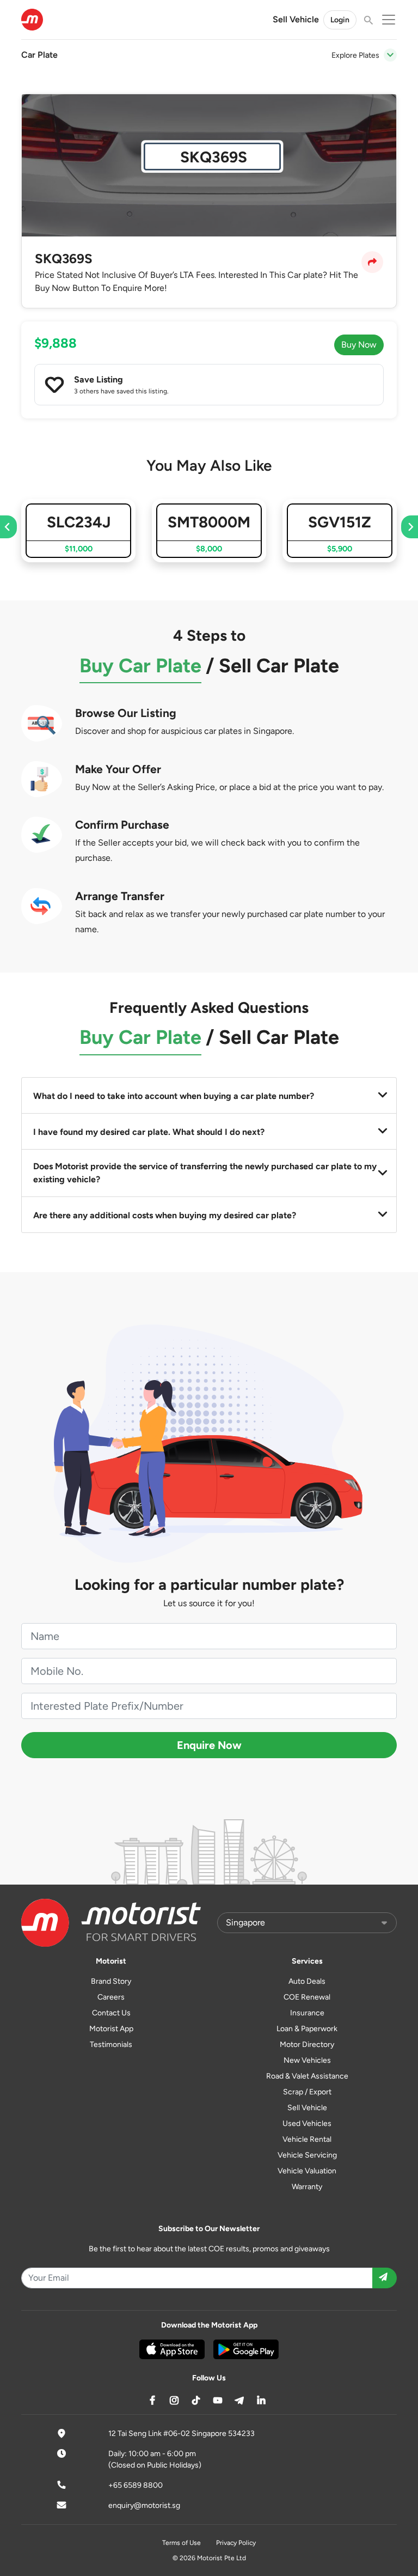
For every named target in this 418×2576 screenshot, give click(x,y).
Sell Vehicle (296, 19)
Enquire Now (209, 1745)
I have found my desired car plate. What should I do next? (149, 1132)
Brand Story (111, 1981)
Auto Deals (307, 1981)
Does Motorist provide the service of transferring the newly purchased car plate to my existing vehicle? (205, 1173)
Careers (111, 1997)
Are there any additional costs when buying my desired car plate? (165, 1215)
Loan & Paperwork (307, 2029)
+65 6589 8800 (136, 2485)
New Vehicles (307, 2060)
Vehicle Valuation (307, 2171)
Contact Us (111, 2013)
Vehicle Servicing (307, 2155)
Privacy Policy (236, 2543)
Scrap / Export (307, 2092)
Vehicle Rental (307, 2139)
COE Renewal (307, 1997)
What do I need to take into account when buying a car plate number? (174, 1096)
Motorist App (111, 2029)
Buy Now (359, 345)
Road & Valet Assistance (307, 2076)
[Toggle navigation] (390, 55)
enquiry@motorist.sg (144, 2505)
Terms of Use (182, 2543)
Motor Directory (307, 2045)
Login (340, 20)
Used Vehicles (307, 2124)
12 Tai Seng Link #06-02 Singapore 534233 (182, 2434)
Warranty (307, 2187)
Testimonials (111, 2045)
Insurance (307, 2013)
